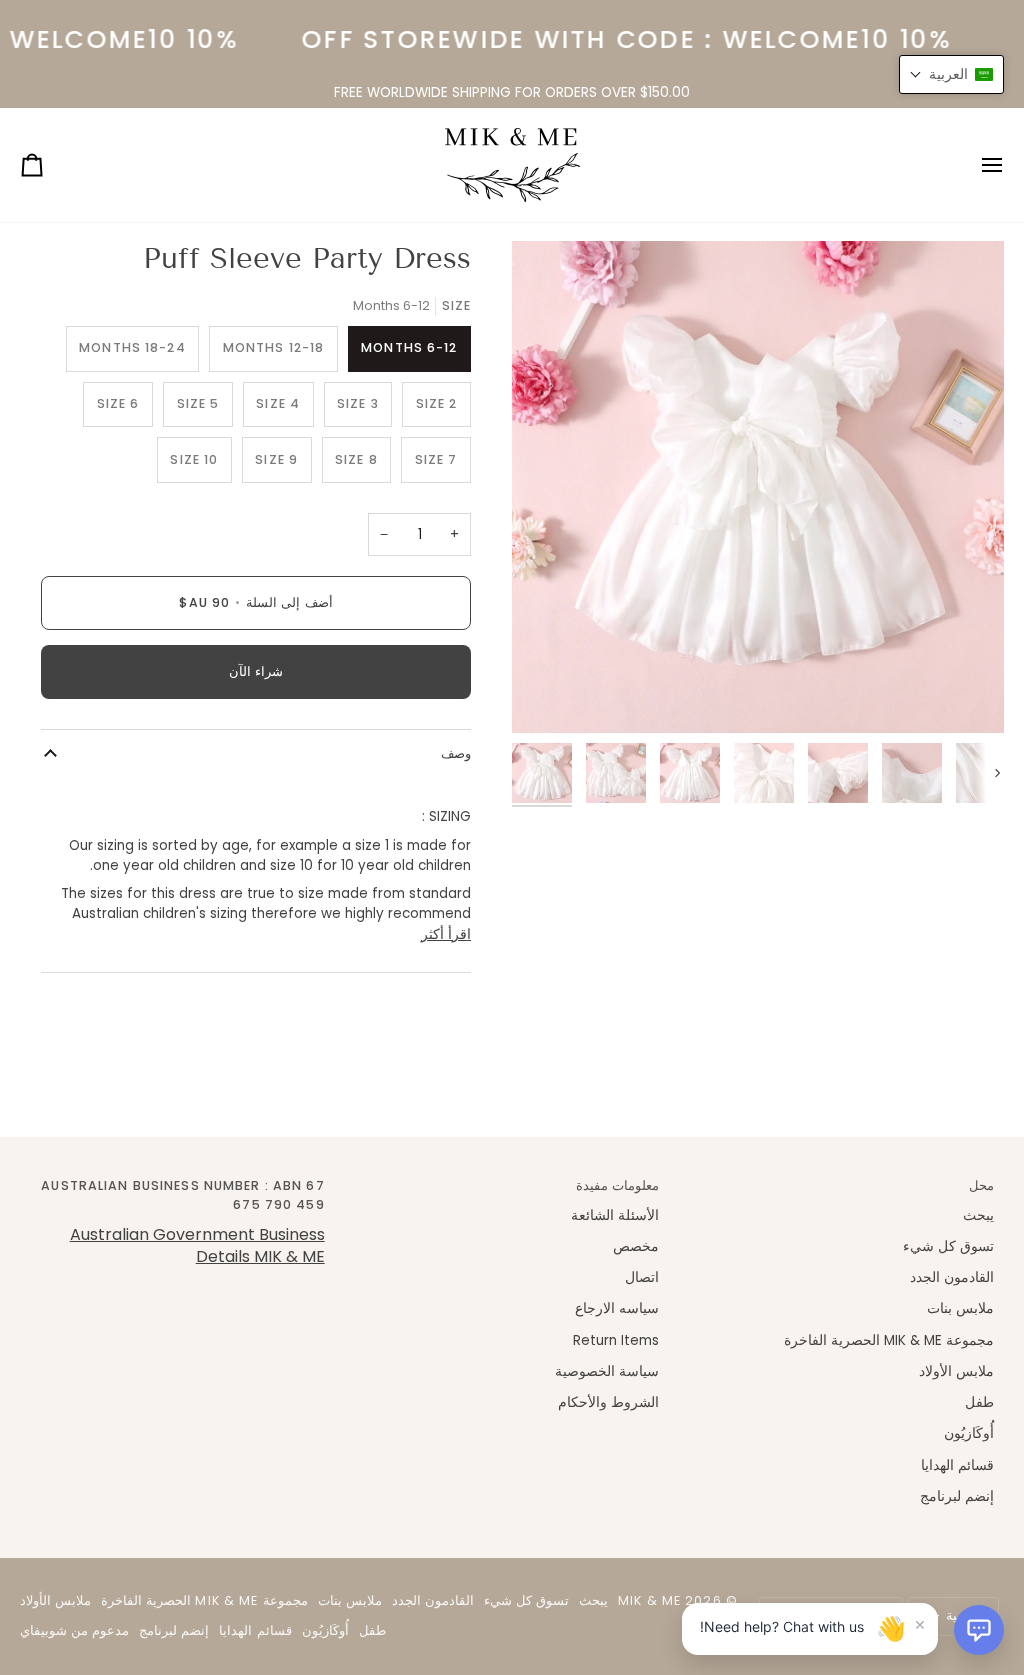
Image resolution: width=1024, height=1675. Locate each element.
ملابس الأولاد (956, 1371)
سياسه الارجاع (617, 1308)
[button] (979, 1630)
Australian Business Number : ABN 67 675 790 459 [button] (182, 1195)
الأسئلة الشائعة (615, 1215)
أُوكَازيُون (969, 1433)
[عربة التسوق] (50, 165)
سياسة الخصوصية (607, 1371)
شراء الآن (256, 671)
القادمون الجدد (952, 1277)
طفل (979, 1402)
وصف (456, 753)
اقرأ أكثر (446, 934)
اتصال (642, 1277)
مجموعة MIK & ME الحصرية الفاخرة (889, 1340)
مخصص (636, 1246)
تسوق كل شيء (948, 1246)
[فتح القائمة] (974, 165)
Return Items (616, 1340)
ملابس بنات (960, 1308)
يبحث (978, 1215)
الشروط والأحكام (608, 1402)
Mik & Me (649, 1600)
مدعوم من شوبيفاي (74, 1630)
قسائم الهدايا (957, 1465)
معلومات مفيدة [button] (617, 1185)
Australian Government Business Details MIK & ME (197, 1245)
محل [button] (981, 1185)
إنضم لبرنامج (957, 1496)
